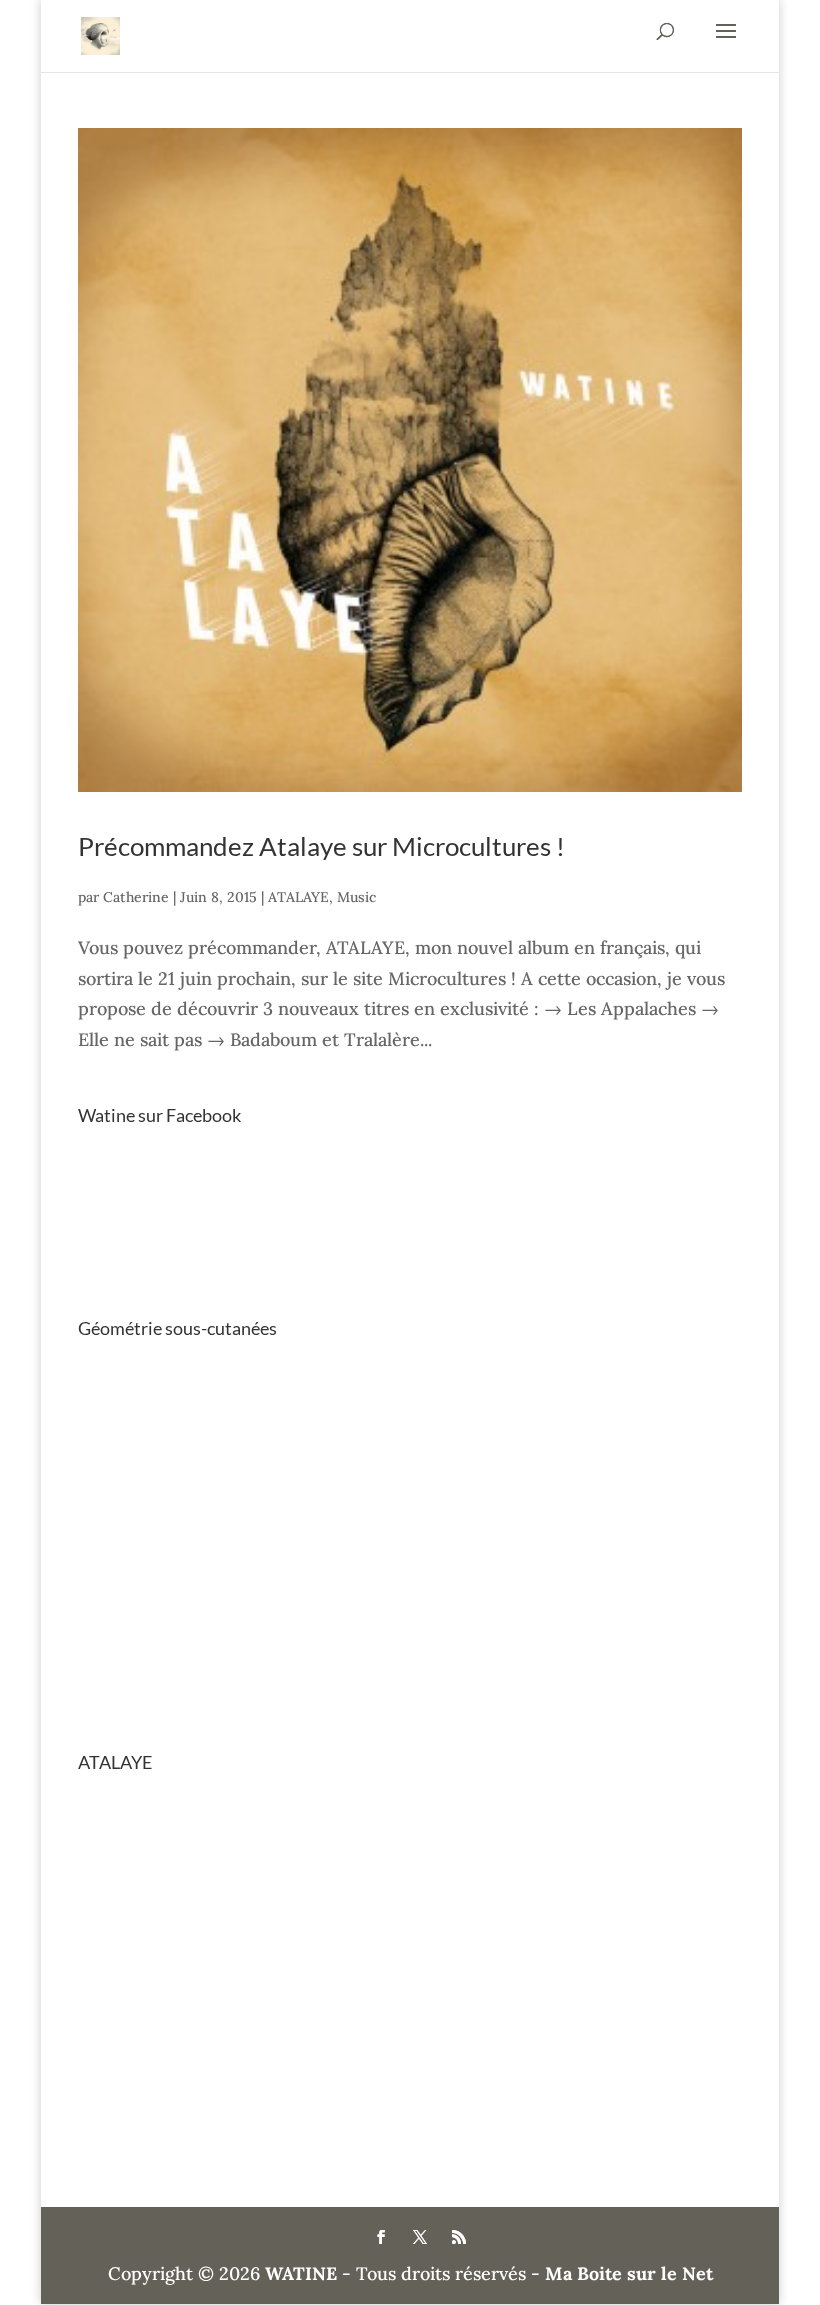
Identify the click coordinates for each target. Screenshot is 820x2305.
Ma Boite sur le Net (629, 2273)
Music (356, 897)
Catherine (136, 897)
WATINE (301, 2273)
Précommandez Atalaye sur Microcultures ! (321, 846)
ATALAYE (298, 897)
